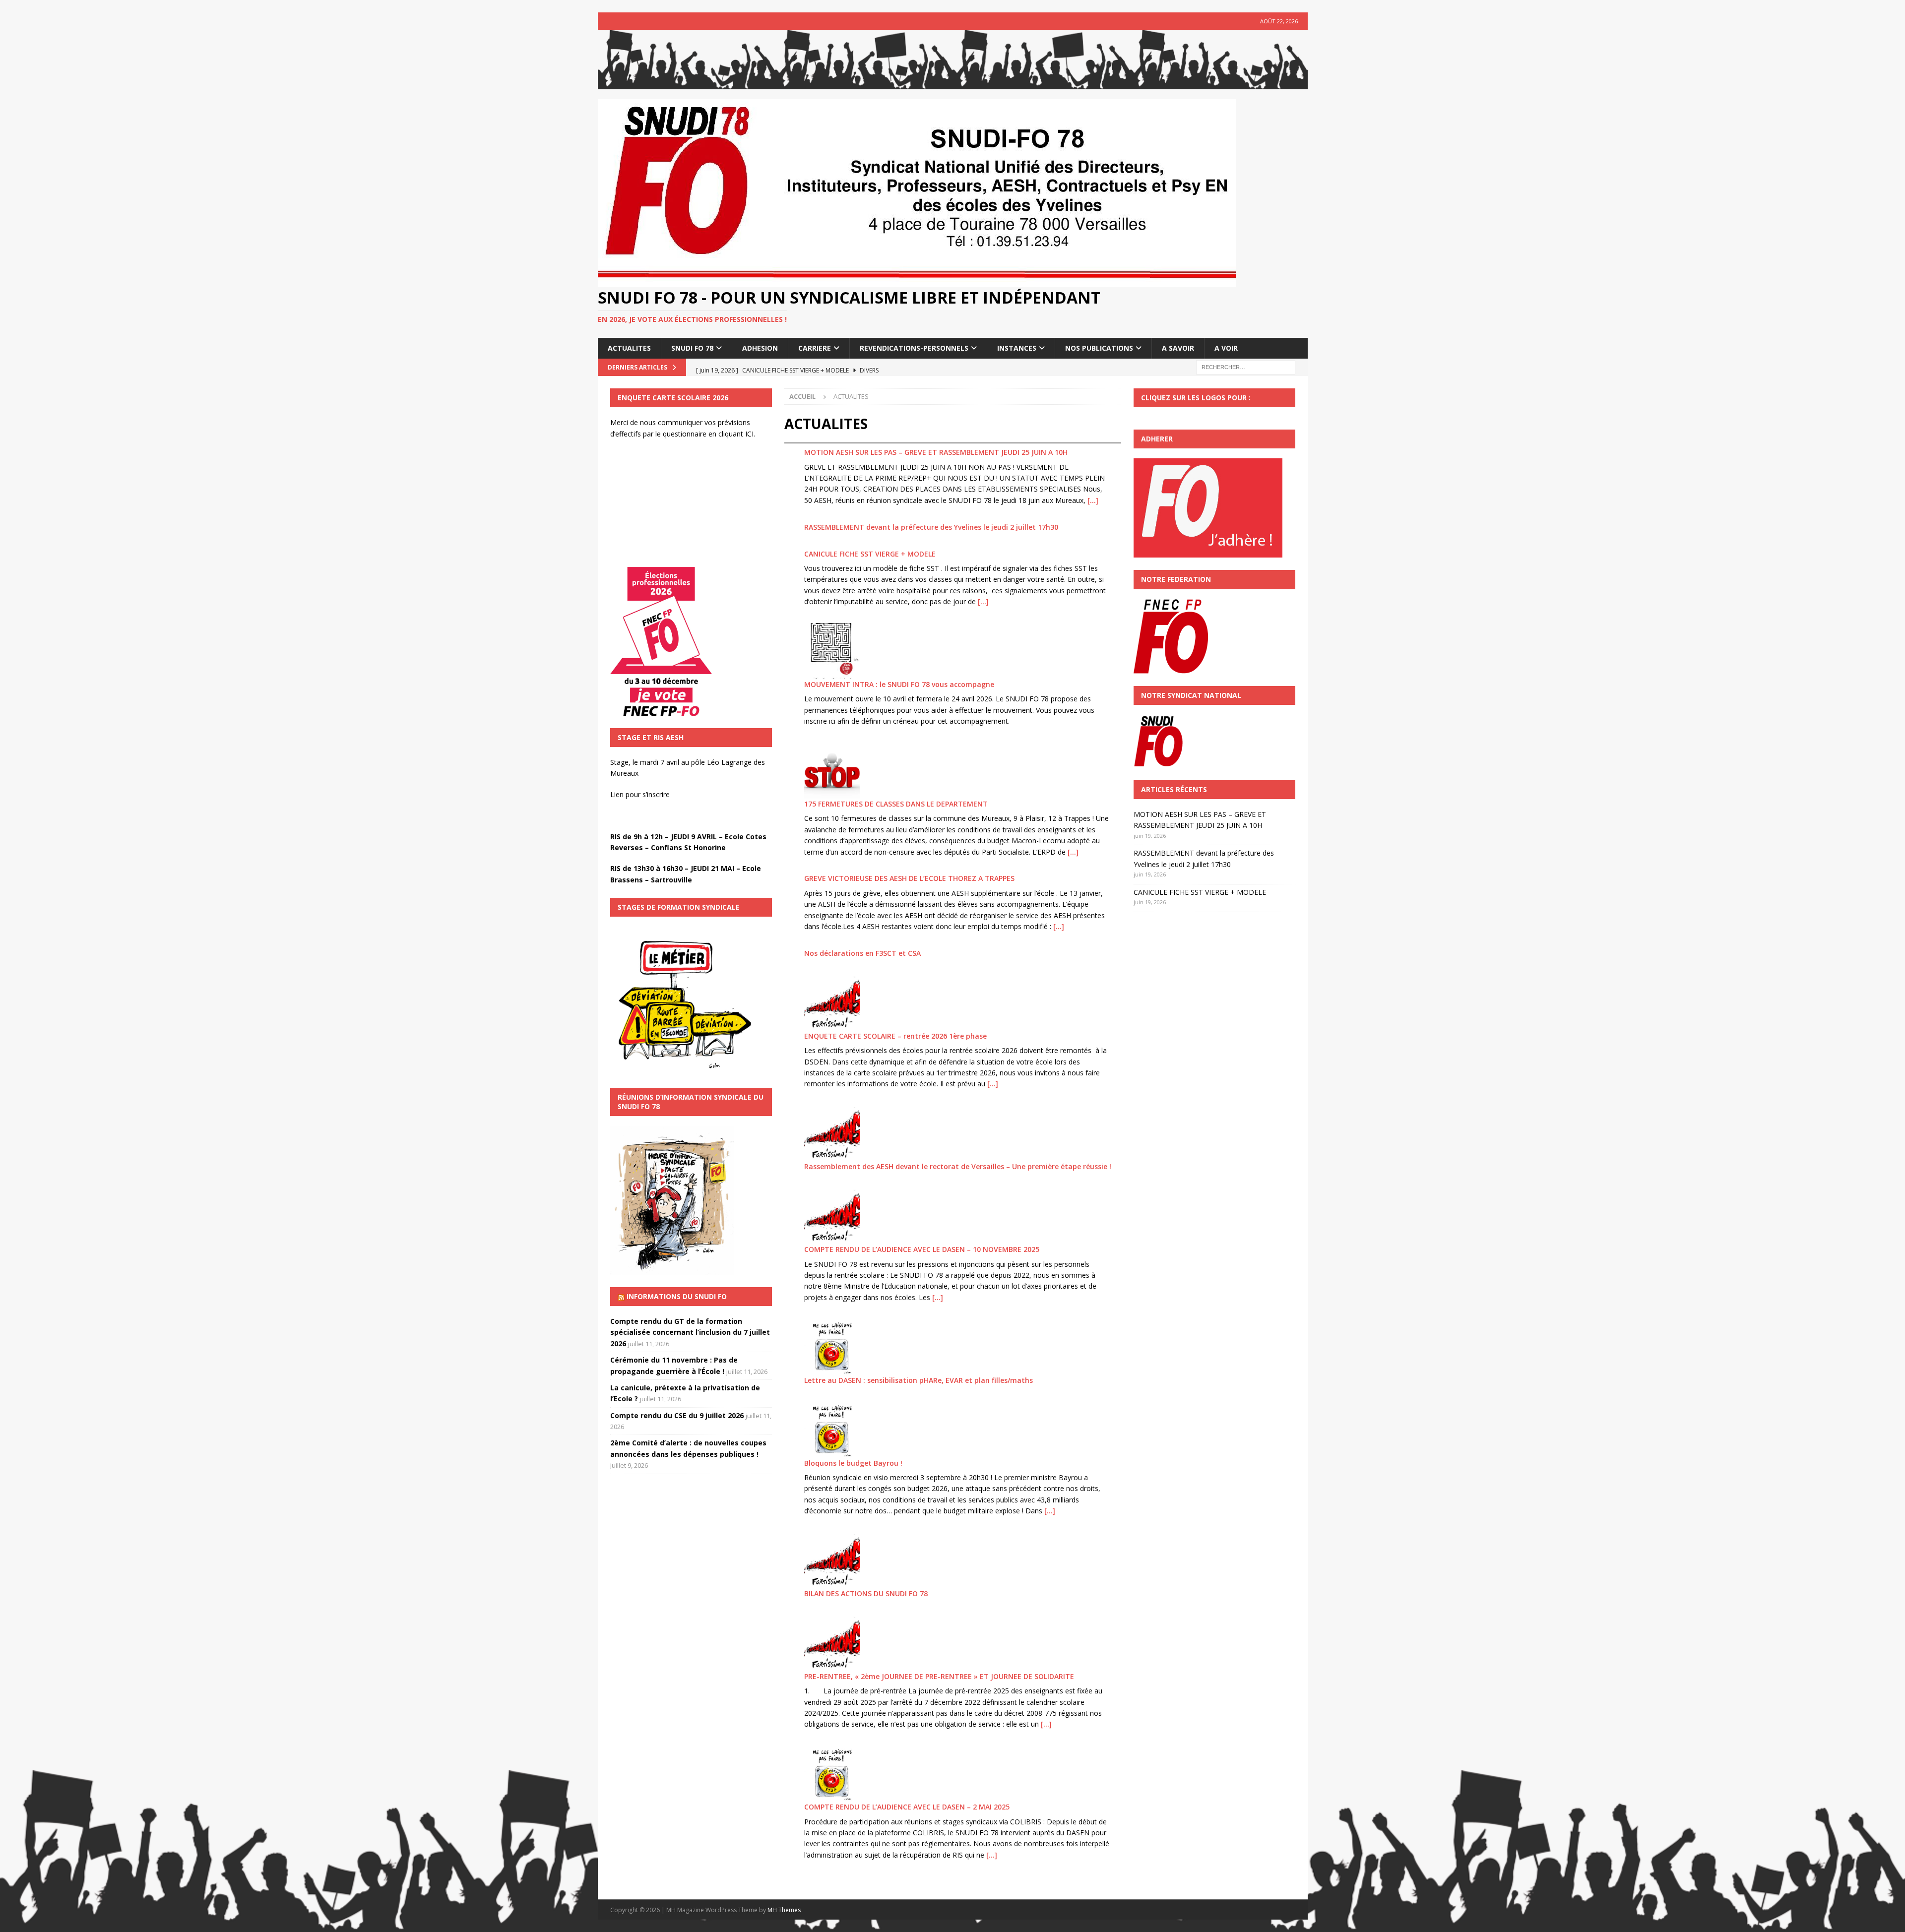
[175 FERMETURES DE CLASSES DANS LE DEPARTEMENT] (832, 771)
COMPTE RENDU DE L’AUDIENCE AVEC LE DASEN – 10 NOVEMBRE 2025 (922, 1249)
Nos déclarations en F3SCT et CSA (862, 953)
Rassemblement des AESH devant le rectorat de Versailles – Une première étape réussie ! (958, 1166)
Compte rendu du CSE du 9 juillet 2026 (677, 1415)
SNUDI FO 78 (692, 348)
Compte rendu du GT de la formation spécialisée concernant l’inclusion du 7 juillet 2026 (690, 1332)
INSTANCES (1017, 348)
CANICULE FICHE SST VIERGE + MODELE (870, 554)
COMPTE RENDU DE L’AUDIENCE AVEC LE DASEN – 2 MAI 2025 (907, 1807)
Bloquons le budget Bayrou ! (853, 1463)
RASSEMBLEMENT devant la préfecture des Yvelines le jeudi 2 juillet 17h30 (931, 527)
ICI (749, 434)
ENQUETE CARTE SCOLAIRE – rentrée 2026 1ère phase (895, 1036)
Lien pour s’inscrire (640, 794)
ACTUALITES (629, 348)
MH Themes (784, 1910)
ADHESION (760, 348)
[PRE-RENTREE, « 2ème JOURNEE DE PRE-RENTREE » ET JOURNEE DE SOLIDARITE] (832, 1643)
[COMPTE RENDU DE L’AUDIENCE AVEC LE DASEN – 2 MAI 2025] (832, 1774)
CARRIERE (815, 348)
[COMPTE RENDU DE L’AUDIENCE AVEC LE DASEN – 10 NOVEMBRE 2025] (832, 1216)
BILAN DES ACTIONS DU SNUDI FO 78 (866, 1593)
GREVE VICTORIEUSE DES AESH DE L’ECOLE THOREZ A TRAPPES (909, 878)
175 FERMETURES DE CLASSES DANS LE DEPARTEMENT (896, 804)
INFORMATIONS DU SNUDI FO (677, 1296)
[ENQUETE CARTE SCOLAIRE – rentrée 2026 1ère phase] (832, 1003)
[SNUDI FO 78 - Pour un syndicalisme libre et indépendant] (953, 84)
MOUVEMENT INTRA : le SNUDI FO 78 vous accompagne (899, 684)
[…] (1093, 500)
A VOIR (1226, 348)
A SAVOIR (1178, 348)
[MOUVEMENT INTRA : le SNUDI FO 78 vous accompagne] (832, 651)
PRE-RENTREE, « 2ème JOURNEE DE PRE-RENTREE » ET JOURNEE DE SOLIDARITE (939, 1676)
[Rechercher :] (1246, 366)
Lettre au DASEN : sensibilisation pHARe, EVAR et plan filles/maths (919, 1380)
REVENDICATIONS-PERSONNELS (914, 348)
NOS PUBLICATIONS (1099, 348)
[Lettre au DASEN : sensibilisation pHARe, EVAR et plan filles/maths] (832, 1347)
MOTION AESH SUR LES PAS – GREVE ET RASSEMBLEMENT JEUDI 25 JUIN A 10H (936, 452)
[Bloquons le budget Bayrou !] (832, 1430)
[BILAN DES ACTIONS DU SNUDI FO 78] (832, 1560)
